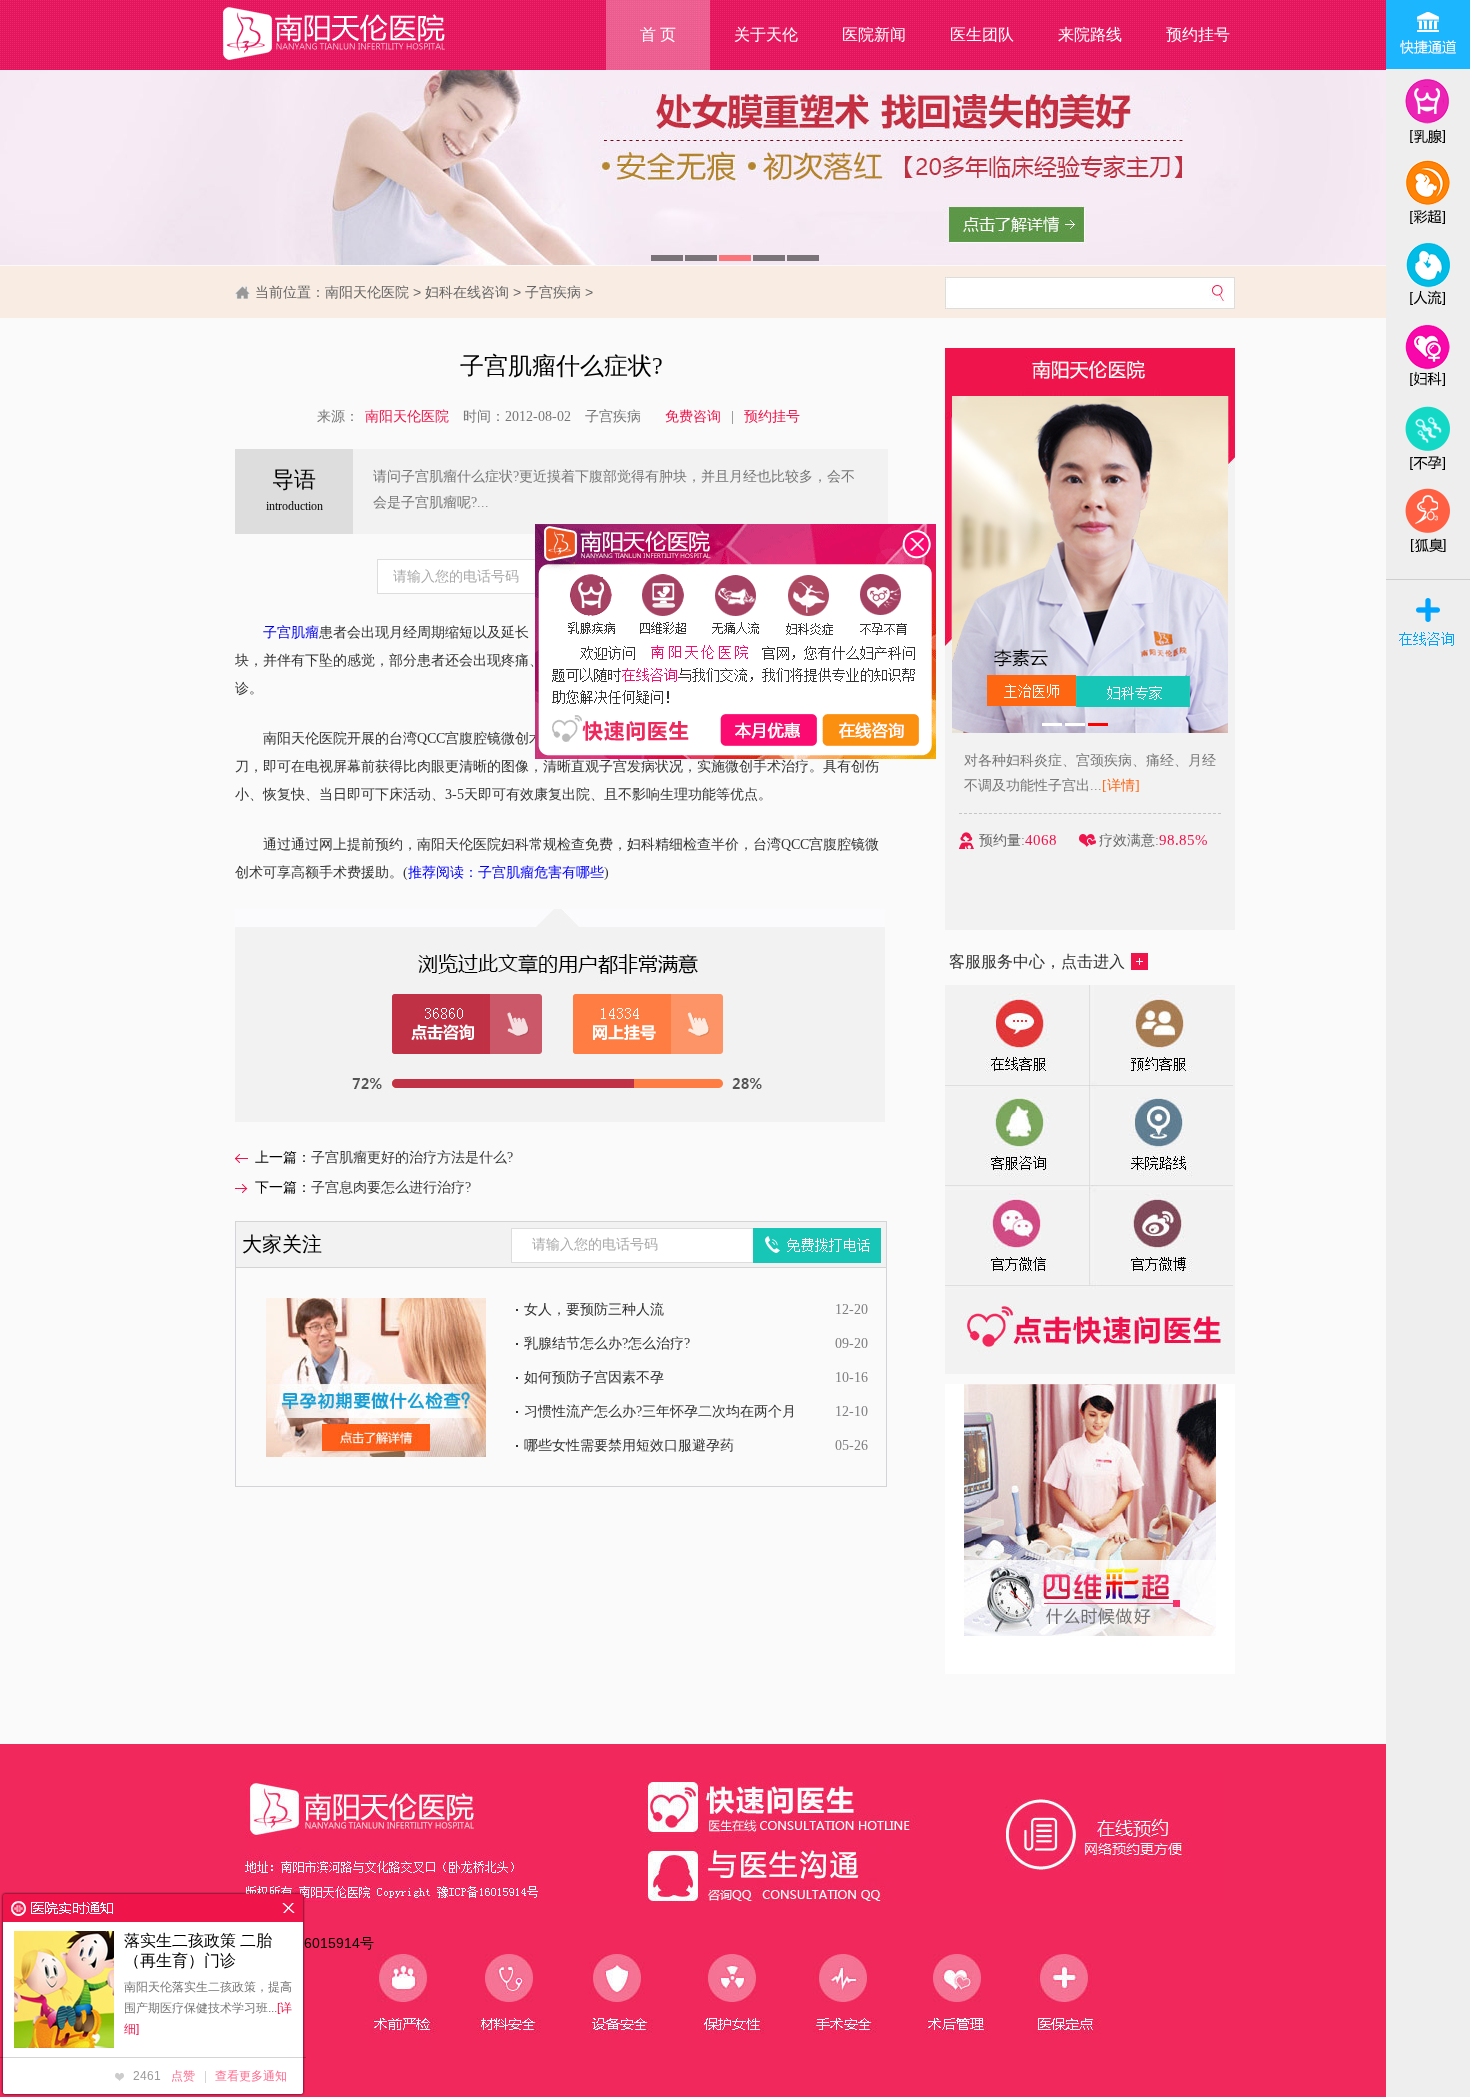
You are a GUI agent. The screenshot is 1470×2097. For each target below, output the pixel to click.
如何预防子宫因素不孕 (594, 1377)
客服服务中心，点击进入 (1037, 961)
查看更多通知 (251, 2076)
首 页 (658, 34)
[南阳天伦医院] (359, 60)
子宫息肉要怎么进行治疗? (391, 1187)
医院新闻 (874, 34)
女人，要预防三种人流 (594, 1309)
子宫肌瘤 (291, 632)
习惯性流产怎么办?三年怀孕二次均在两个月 (660, 1411)
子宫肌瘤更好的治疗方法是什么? (412, 1157)
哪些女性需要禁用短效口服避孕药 (629, 1445)
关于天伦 (766, 34)
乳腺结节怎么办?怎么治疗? (607, 1343)
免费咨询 (693, 416)
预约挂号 (1198, 34)
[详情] (1121, 785)
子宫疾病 (553, 292)
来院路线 (1090, 34)
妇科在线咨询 (467, 292)
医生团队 (982, 34)
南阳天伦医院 (367, 292)
